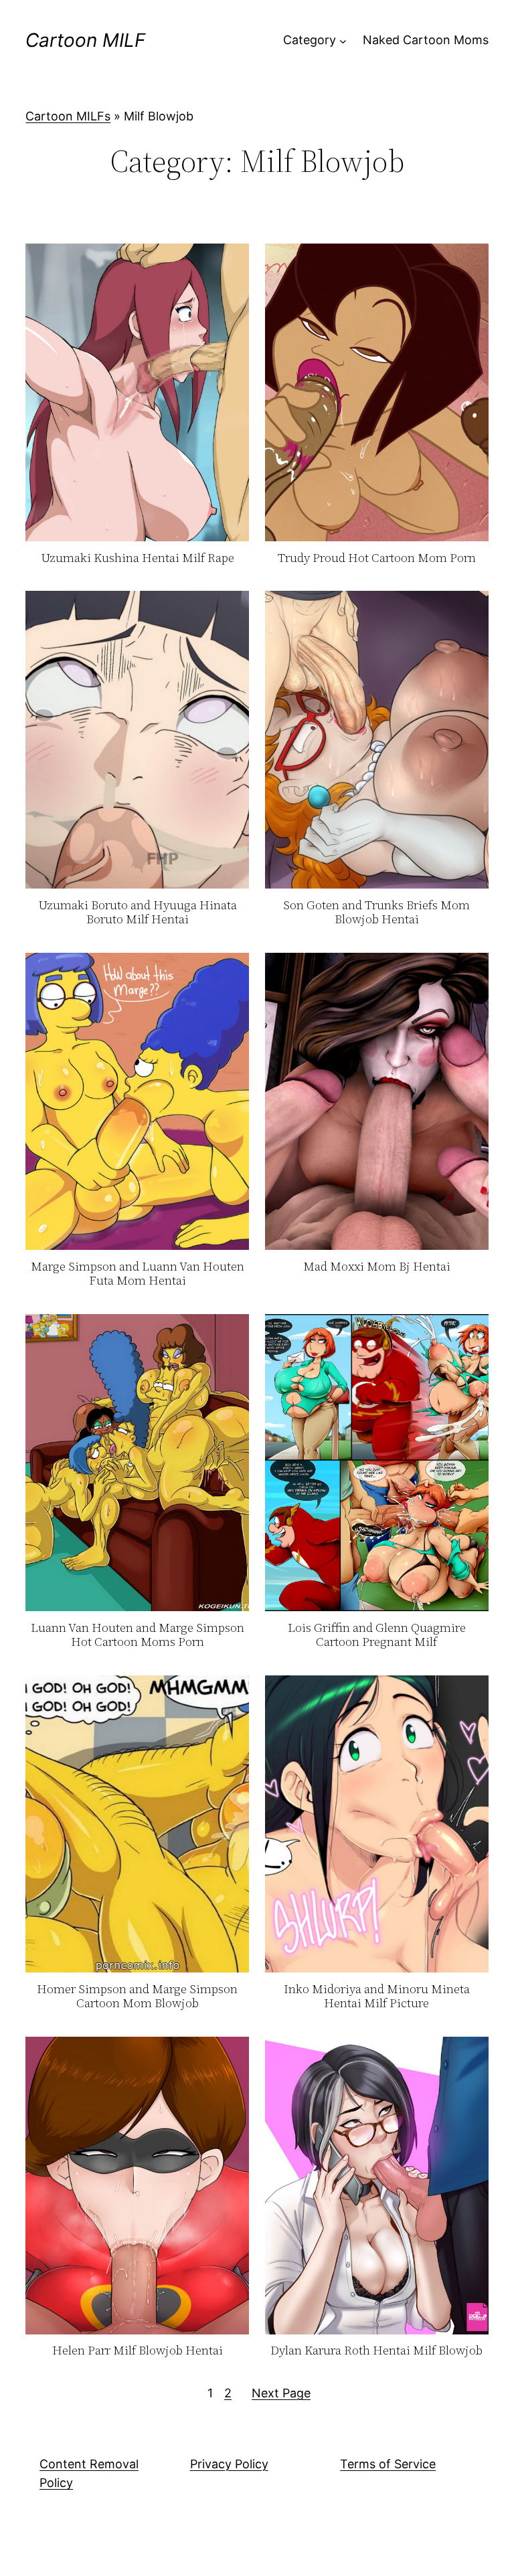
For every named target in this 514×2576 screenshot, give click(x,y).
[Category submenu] (343, 40)
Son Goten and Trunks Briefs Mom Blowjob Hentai (376, 912)
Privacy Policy (229, 2464)
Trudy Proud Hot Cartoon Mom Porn (377, 558)
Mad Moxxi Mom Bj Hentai (377, 1267)
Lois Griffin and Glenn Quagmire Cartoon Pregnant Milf (377, 1635)
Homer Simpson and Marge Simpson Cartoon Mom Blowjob (137, 1996)
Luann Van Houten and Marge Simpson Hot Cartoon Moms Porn (138, 1635)
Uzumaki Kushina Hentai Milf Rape (138, 558)
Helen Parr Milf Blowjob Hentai (138, 2351)
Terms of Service (388, 2464)
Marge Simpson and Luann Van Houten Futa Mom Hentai (138, 1274)
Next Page (281, 2393)
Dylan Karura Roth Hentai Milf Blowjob (376, 2351)
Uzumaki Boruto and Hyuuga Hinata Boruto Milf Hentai (138, 912)
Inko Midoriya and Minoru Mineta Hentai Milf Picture (377, 1996)
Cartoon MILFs (68, 116)
